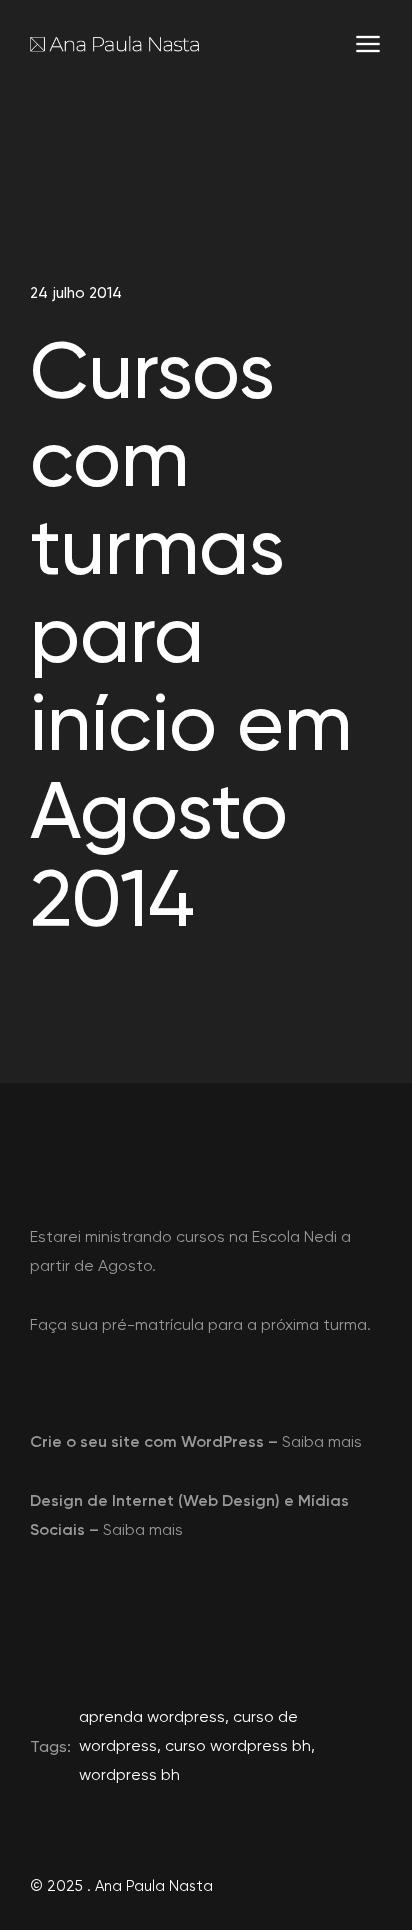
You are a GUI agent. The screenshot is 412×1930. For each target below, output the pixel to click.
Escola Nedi (294, 1236)
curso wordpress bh (238, 1745)
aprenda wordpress (152, 1716)
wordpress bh (129, 1774)
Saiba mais (322, 1441)
